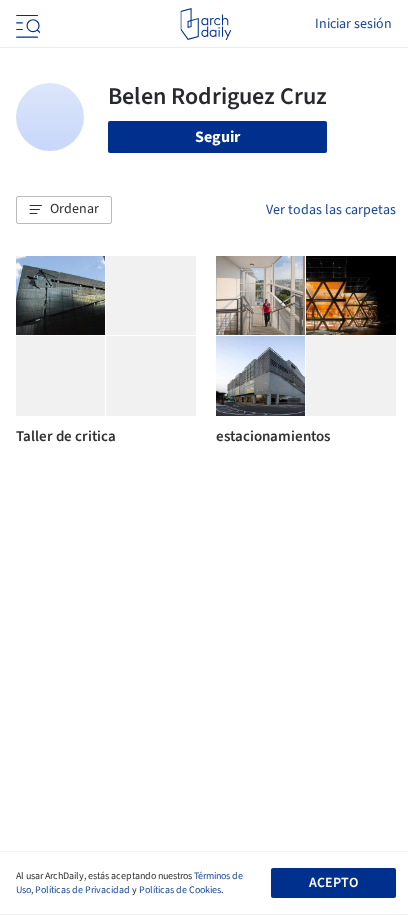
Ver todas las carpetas (331, 210)
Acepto (333, 883)
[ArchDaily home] (205, 24)
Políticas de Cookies (180, 890)
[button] (64, 210)
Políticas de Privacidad (82, 890)
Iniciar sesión (353, 24)
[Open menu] (26, 24)
